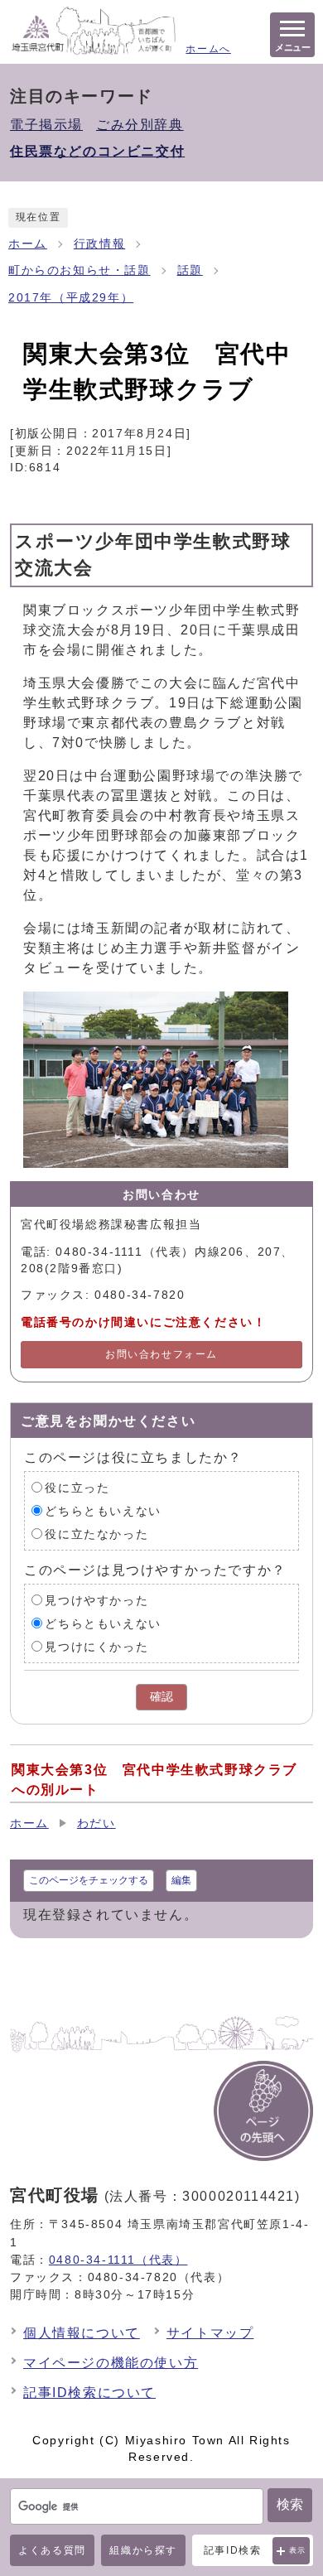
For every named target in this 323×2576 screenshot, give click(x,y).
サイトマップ (210, 2333)
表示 (298, 2550)
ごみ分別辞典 (140, 125)
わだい (96, 1823)
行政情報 (99, 244)
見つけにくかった (96, 1646)
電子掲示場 (46, 125)
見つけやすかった (96, 1600)
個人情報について (82, 2333)
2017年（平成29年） (71, 298)
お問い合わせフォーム (161, 1354)
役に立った (77, 1487)
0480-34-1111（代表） (118, 2260)
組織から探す (143, 2550)
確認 (161, 1697)
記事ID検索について (89, 2393)
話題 (190, 270)
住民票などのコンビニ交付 (97, 151)
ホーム (28, 244)
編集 (181, 1880)
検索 (290, 2504)
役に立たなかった (96, 1534)
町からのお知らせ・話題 (80, 270)
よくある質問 (52, 2550)
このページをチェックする (89, 1880)
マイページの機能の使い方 (111, 2363)
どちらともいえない (103, 1510)
